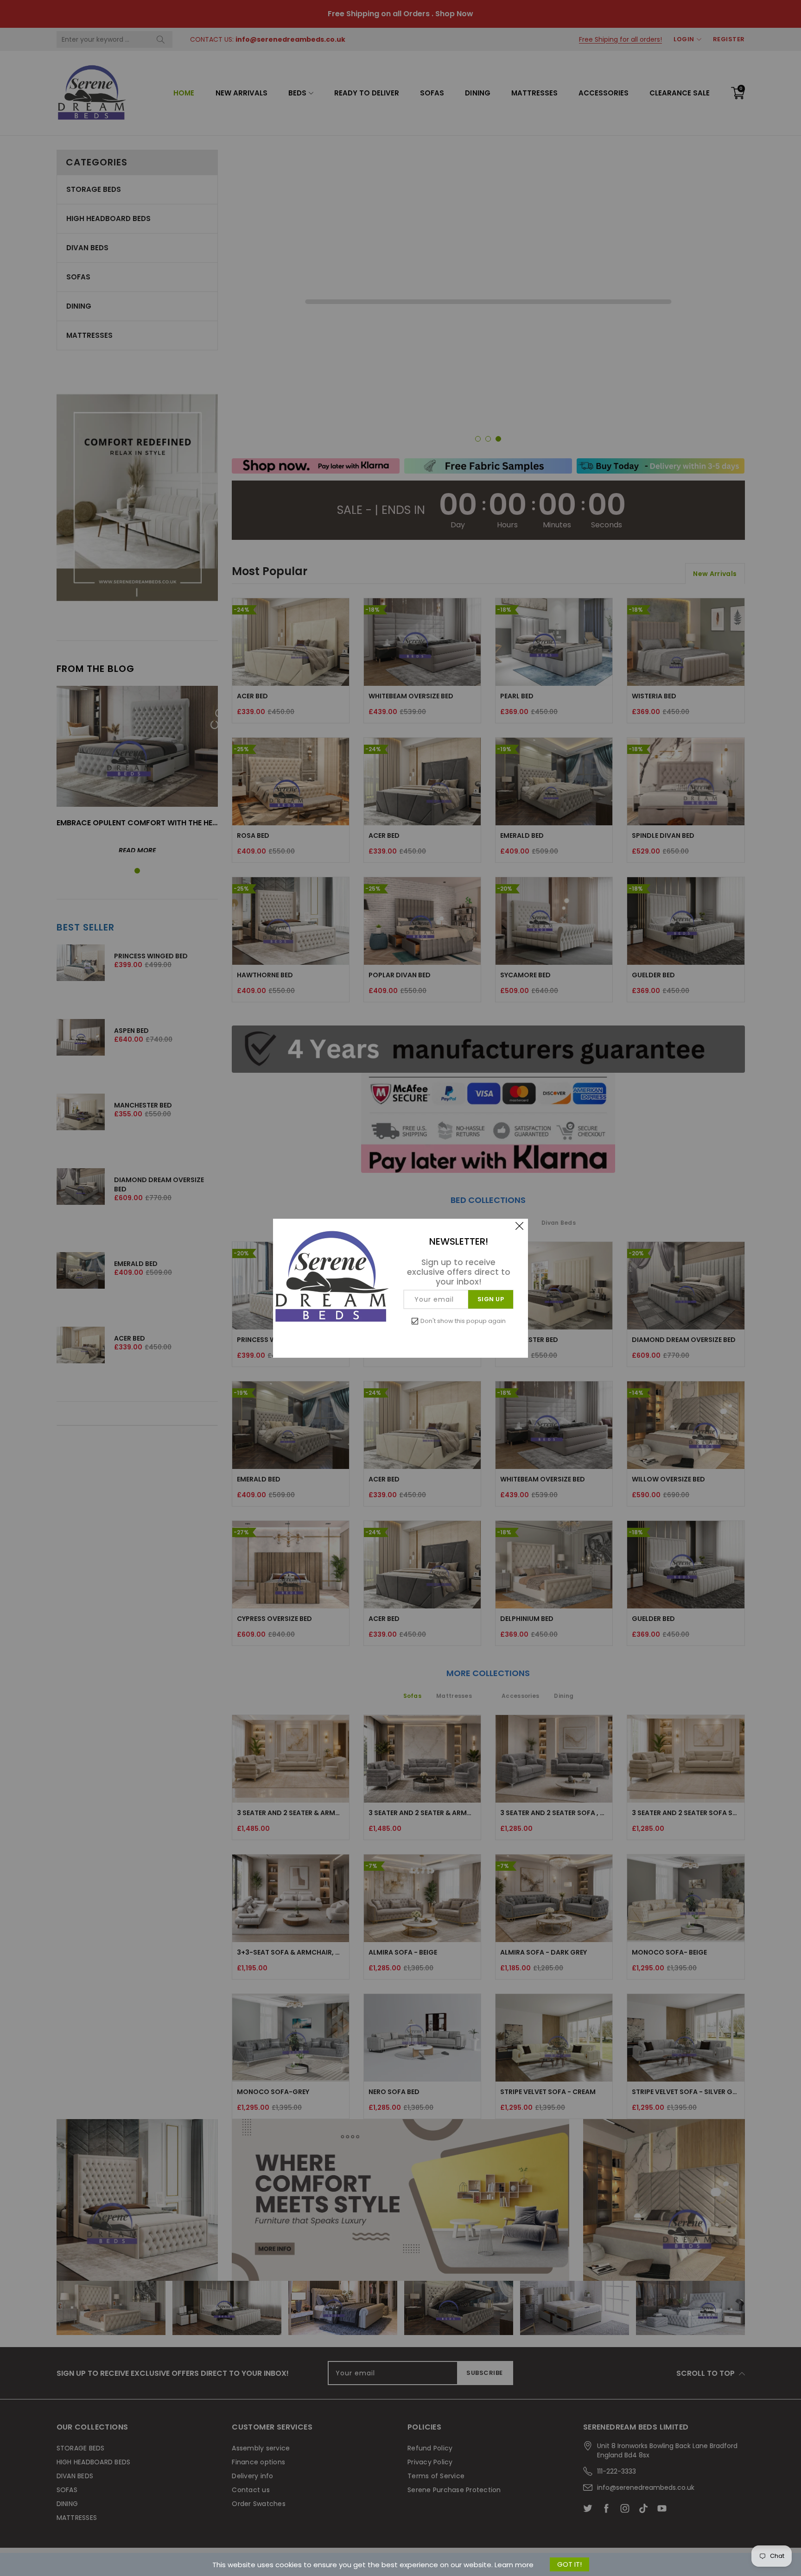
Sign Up (491, 1299)
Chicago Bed (76, 2538)
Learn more (514, 2565)
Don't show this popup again (463, 1321)
